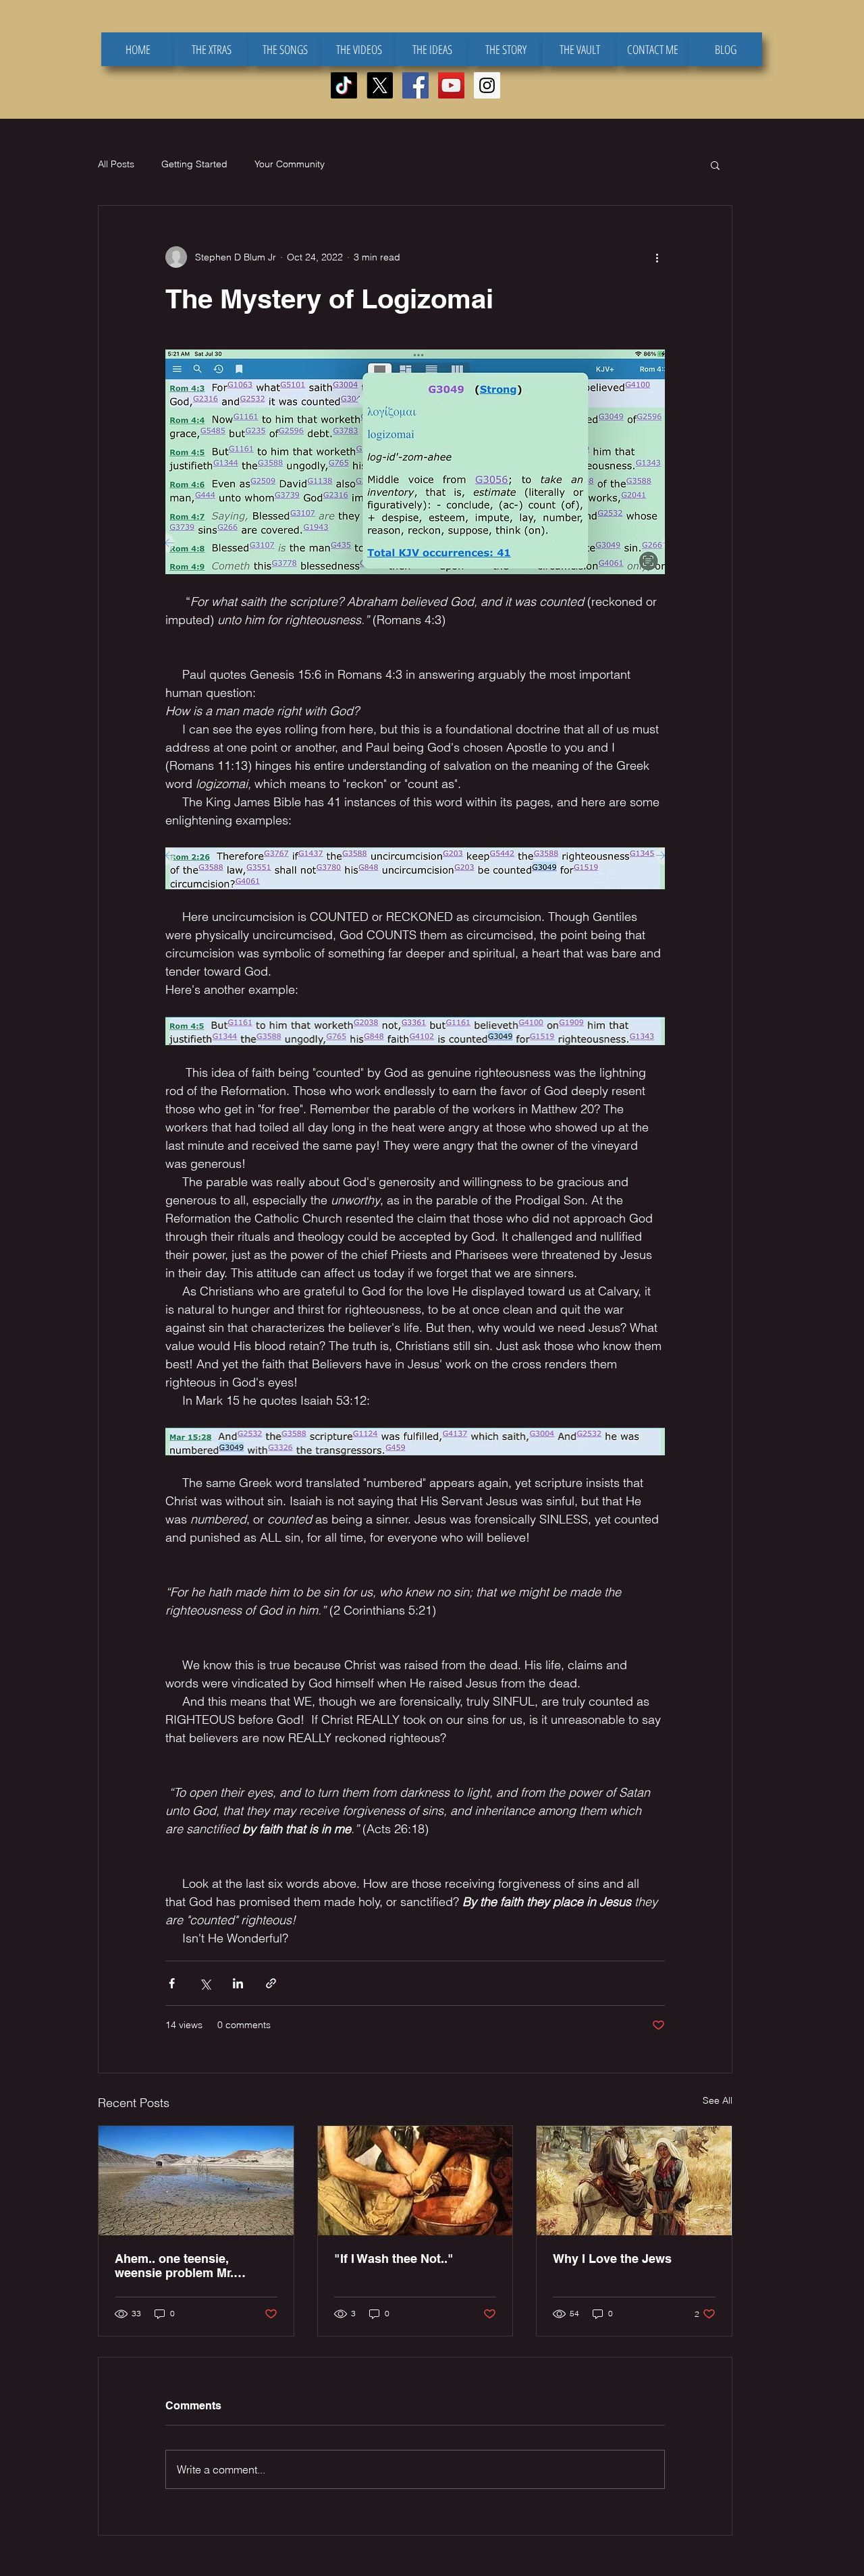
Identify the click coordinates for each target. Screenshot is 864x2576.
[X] (380, 85)
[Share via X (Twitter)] (205, 1983)
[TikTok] (344, 85)
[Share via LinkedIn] (238, 1983)
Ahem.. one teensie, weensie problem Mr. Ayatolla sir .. (174, 2266)
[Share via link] (271, 1983)
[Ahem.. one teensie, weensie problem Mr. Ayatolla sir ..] (196, 2181)
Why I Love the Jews (612, 2259)
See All (718, 2100)
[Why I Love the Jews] (634, 2181)
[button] (715, 165)
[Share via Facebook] (172, 1983)
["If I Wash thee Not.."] (415, 2181)
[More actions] (657, 257)
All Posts (116, 164)
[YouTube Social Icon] (451, 85)
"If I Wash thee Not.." (394, 2259)
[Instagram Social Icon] (487, 85)
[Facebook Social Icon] (415, 85)
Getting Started (194, 164)
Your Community (290, 164)
